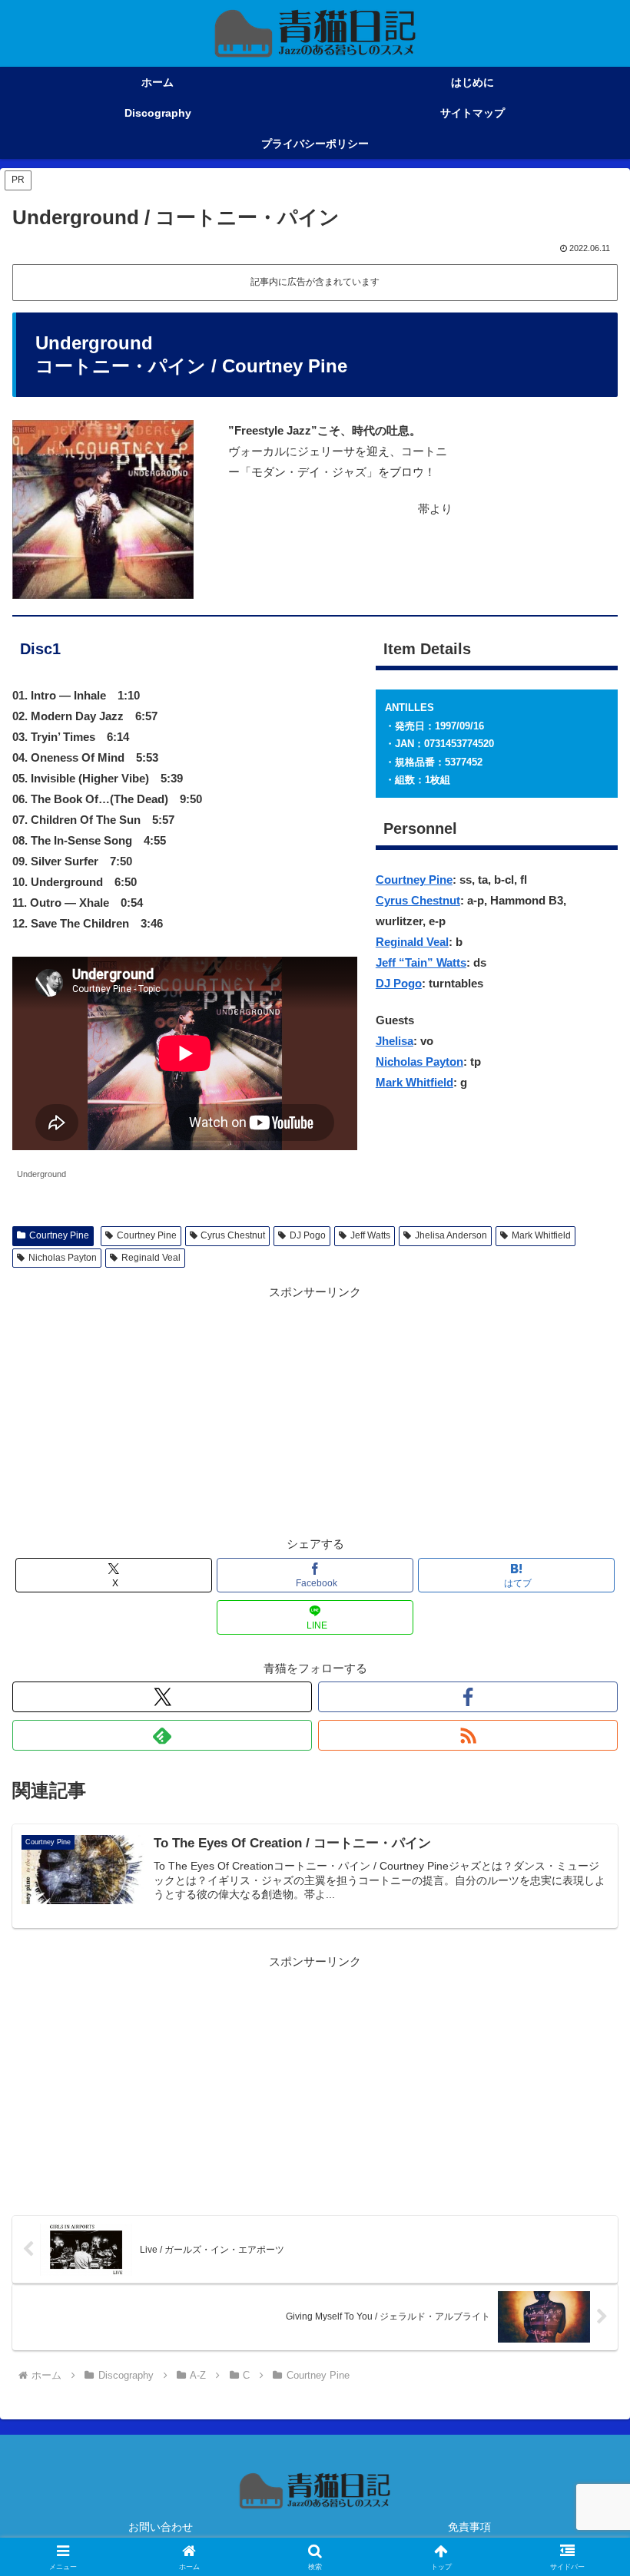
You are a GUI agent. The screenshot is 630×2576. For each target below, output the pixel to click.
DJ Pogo (399, 983)
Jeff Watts (370, 1235)
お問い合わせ (161, 2527)
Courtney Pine (414, 880)
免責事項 (469, 2527)
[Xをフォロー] (162, 1697)
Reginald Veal (412, 942)
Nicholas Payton (419, 1061)
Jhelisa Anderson (451, 1235)
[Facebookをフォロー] (468, 1697)
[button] (583, 2060)
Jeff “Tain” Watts (421, 962)
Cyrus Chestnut (418, 900)
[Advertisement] (315, 1410)
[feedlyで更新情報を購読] (162, 1735)
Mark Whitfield (414, 1082)
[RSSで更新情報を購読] (468, 1735)
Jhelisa (395, 1041)
